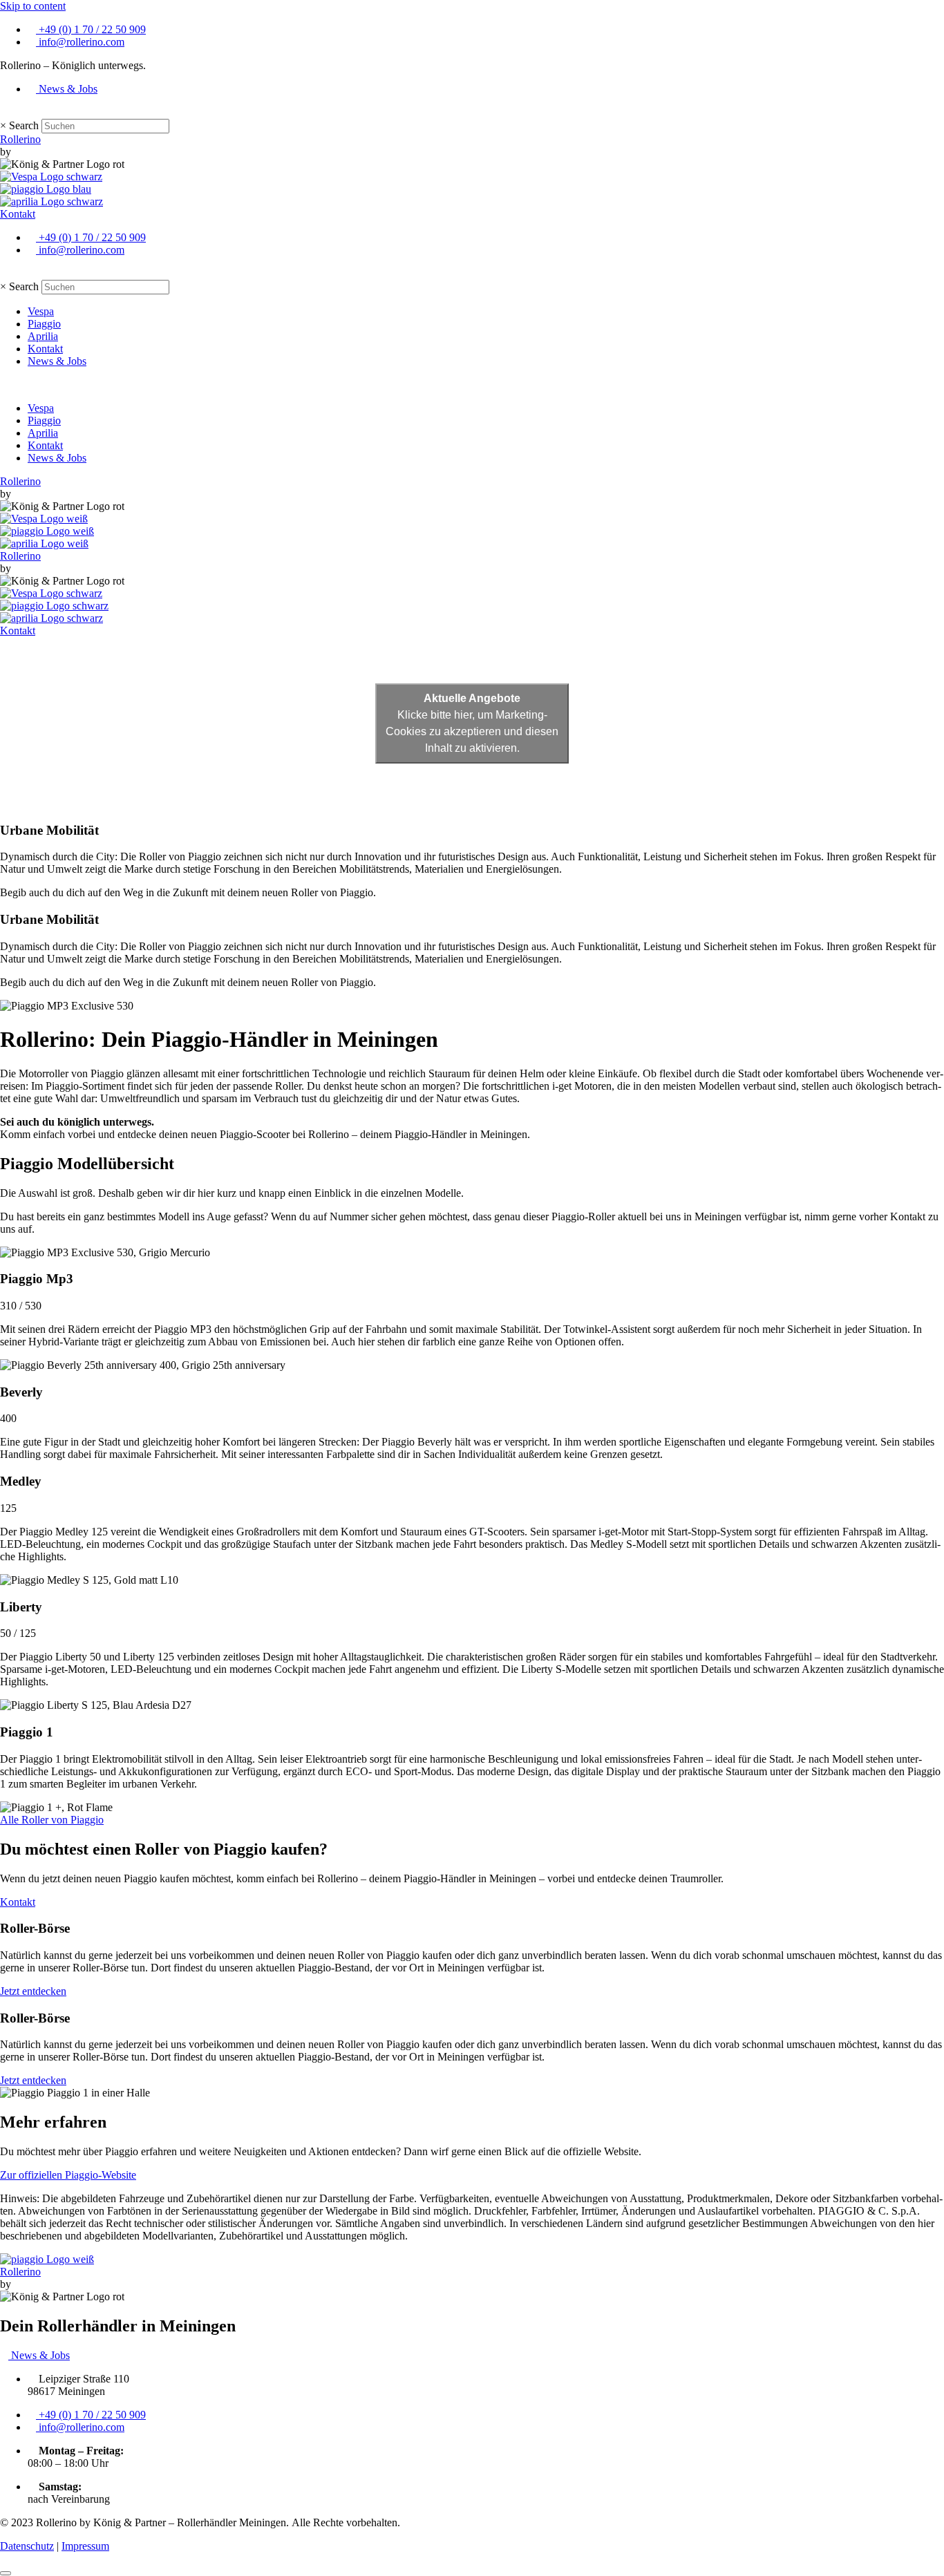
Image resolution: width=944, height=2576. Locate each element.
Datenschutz (27, 2546)
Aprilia (43, 336)
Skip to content (33, 6)
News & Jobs (57, 361)
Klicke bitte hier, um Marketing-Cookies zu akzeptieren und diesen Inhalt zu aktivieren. (472, 723)
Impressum (85, 2546)
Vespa (41, 311)
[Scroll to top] (6, 2573)
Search (24, 125)
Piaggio (44, 324)
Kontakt (45, 349)
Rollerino (20, 139)
